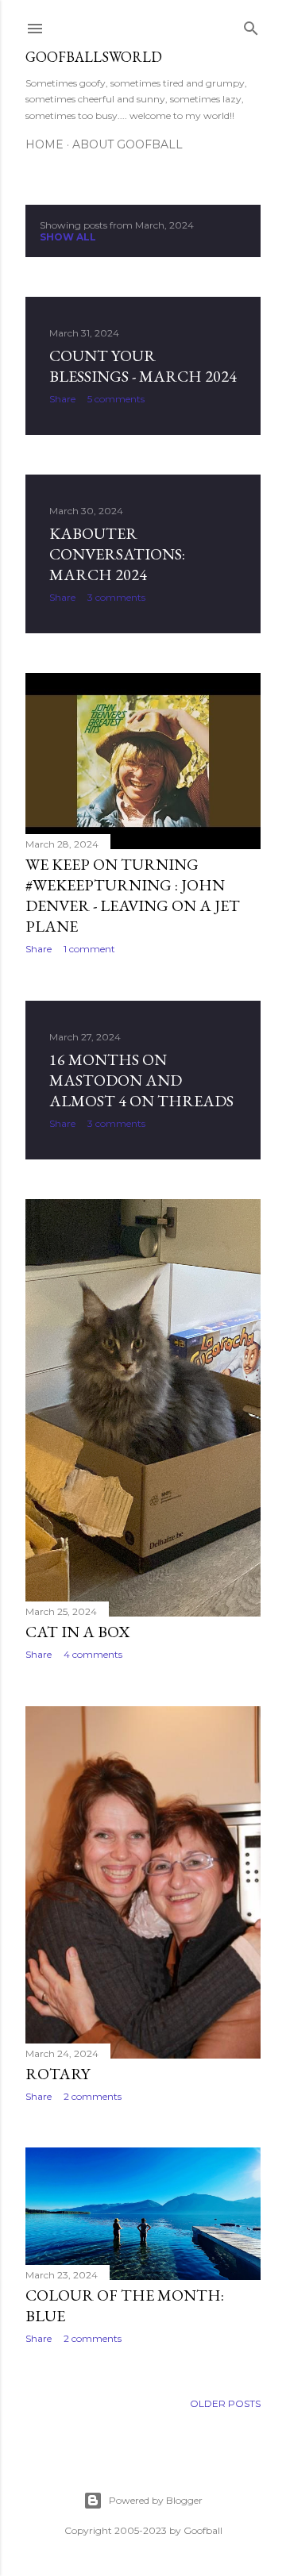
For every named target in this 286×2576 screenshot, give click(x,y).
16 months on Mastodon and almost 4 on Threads (141, 1080)
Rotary (58, 2074)
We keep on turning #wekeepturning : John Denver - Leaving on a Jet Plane (133, 895)
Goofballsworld (94, 57)
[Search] (251, 25)
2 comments (93, 2096)
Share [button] (62, 399)
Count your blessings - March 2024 (143, 366)
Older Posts (225, 2403)
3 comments (116, 597)
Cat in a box (77, 1632)
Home (44, 144)
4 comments (93, 1654)
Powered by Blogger (156, 2500)
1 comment (89, 949)
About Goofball (128, 144)
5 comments (116, 399)
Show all (68, 237)
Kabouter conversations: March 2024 (117, 554)
